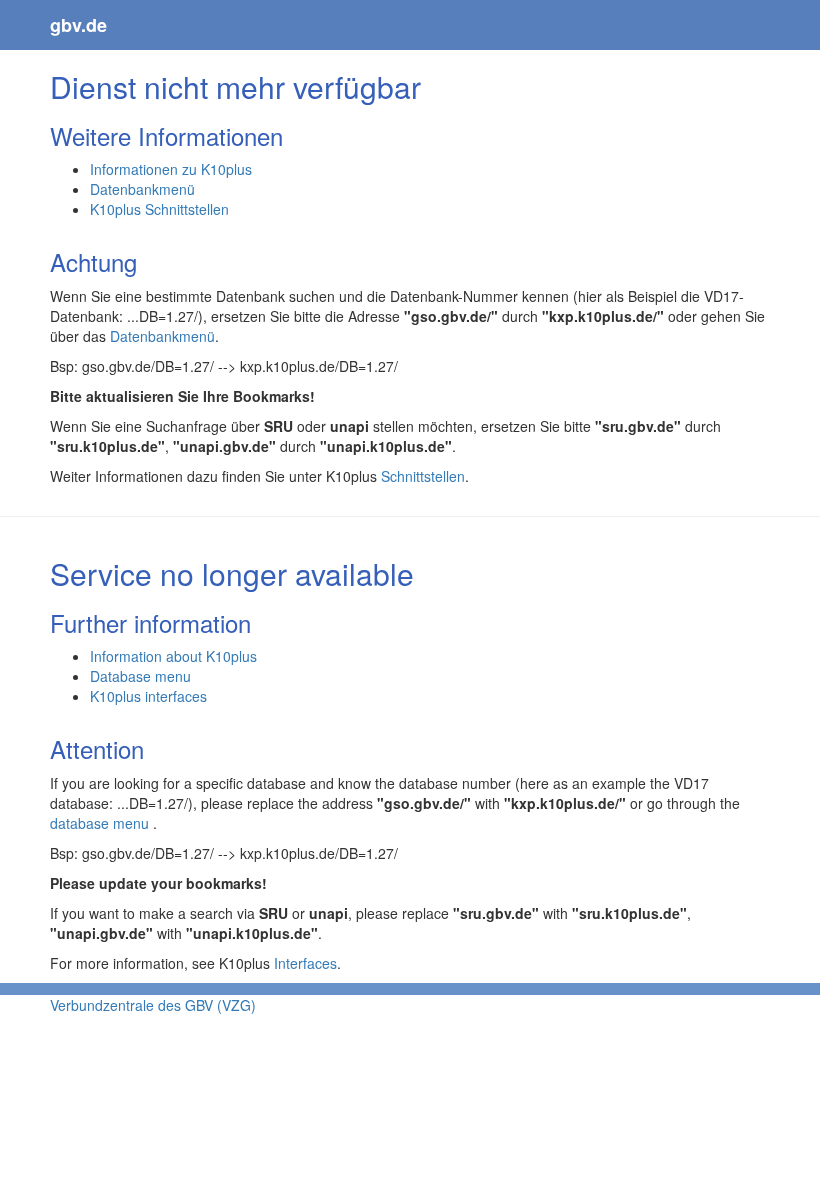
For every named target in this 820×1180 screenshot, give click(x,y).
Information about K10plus (173, 656)
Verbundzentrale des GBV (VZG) (153, 1005)
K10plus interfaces (148, 696)
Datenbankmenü (142, 189)
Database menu (140, 676)
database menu (101, 823)
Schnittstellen (423, 476)
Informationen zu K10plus (171, 169)
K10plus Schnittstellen (159, 209)
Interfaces (305, 963)
